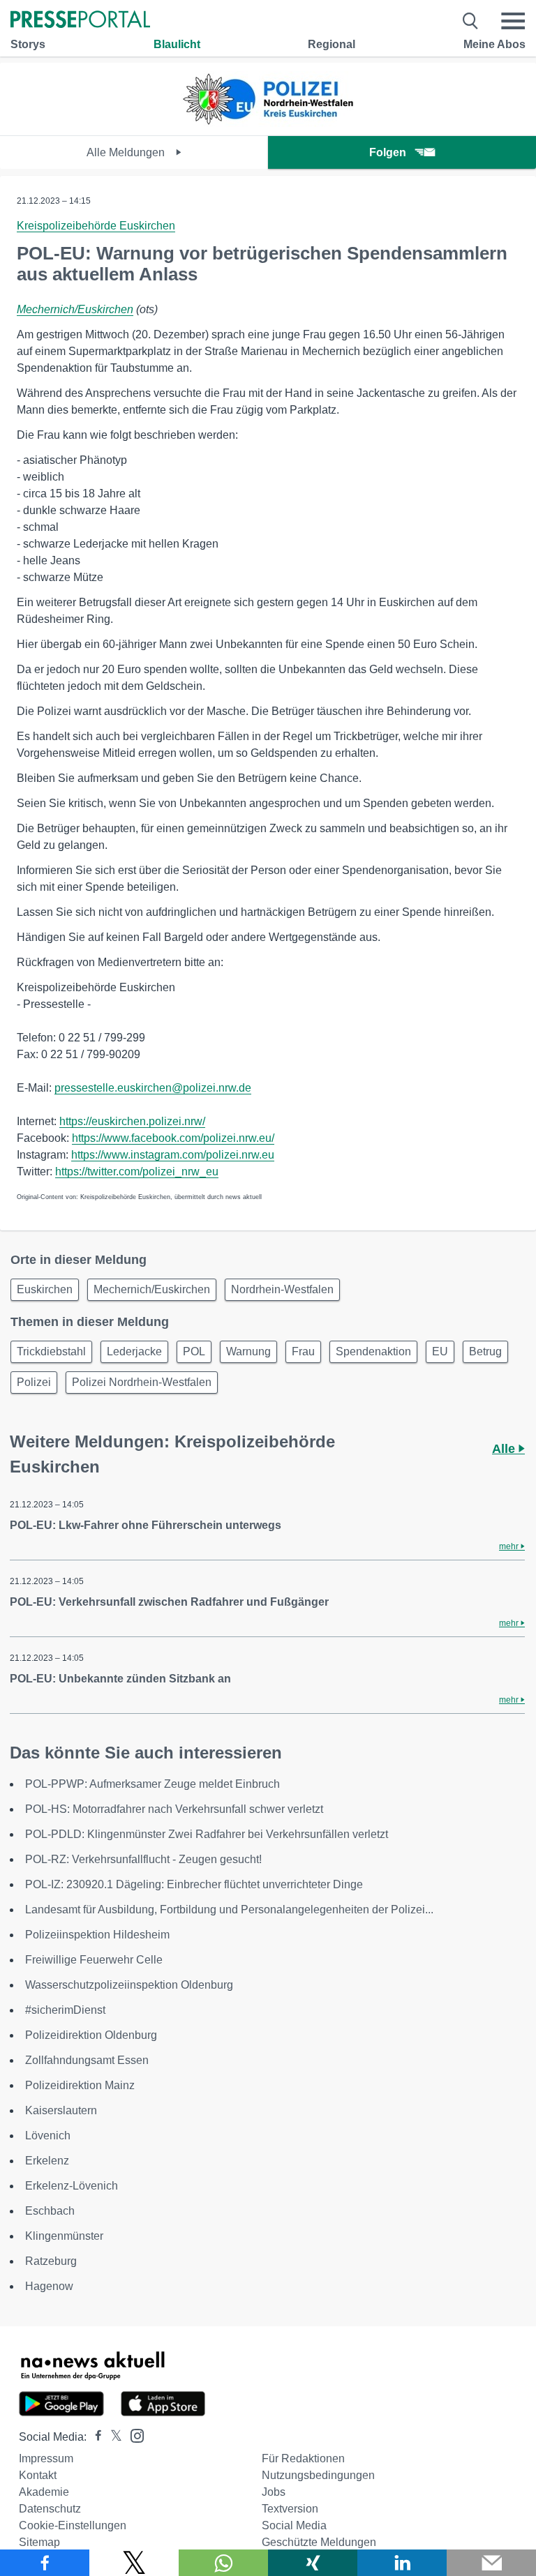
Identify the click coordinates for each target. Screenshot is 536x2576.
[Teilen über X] (134, 2563)
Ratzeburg (51, 2261)
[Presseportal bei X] (112, 2437)
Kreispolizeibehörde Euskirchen (96, 226)
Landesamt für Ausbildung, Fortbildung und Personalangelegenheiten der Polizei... (229, 1910)
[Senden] (491, 2563)
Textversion (290, 2509)
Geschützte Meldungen (319, 2542)
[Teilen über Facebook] (45, 2563)
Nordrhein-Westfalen (282, 1289)
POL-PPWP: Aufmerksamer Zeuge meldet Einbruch (152, 1784)
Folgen (388, 152)
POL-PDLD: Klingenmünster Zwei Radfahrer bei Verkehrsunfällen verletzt (207, 1834)
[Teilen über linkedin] (402, 2563)
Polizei (34, 1382)
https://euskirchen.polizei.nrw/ (132, 1121)
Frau (303, 1351)
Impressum (46, 2458)
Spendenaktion (373, 1351)
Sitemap (39, 2542)
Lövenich (48, 2136)
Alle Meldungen (127, 152)
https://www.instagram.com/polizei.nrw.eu (173, 1155)
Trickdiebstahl (51, 1351)
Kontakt (38, 2475)
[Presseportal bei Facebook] (94, 2437)
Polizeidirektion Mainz (80, 2085)
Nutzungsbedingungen (318, 2475)
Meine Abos (494, 44)
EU (440, 1351)
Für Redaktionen (303, 2458)
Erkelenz (47, 2161)
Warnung (248, 1351)
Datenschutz (50, 2509)
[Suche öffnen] (471, 21)
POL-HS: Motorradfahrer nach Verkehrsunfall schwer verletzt (174, 1809)
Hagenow (49, 2286)
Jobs (274, 2492)
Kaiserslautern (61, 2110)
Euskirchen (45, 1289)
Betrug (485, 1351)
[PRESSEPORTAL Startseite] (80, 21)
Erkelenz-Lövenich (72, 2186)
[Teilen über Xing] (313, 2563)
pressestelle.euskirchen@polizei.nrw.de (153, 1088)
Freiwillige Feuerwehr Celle (94, 1960)
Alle (505, 1449)
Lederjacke (134, 1351)
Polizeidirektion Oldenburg (91, 2035)
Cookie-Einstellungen (73, 2525)
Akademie (44, 2492)
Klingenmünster (64, 2236)
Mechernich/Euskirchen (75, 309)
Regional (332, 44)
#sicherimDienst (65, 2010)
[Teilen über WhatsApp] (223, 2563)
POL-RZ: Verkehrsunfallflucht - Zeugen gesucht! (143, 1859)
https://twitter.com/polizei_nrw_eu (137, 1172)
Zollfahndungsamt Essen (87, 2060)
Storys (28, 44)
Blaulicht (177, 44)
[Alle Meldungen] (268, 123)
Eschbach (50, 2211)
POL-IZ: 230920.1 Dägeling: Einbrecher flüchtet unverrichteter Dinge (194, 1884)
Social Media (294, 2525)
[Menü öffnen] (513, 21)
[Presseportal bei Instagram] (133, 2435)
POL (194, 1351)
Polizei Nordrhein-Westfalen (142, 1382)
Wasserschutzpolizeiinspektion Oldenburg (129, 1985)
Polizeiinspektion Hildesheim (97, 1935)
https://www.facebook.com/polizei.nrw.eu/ (173, 1138)
